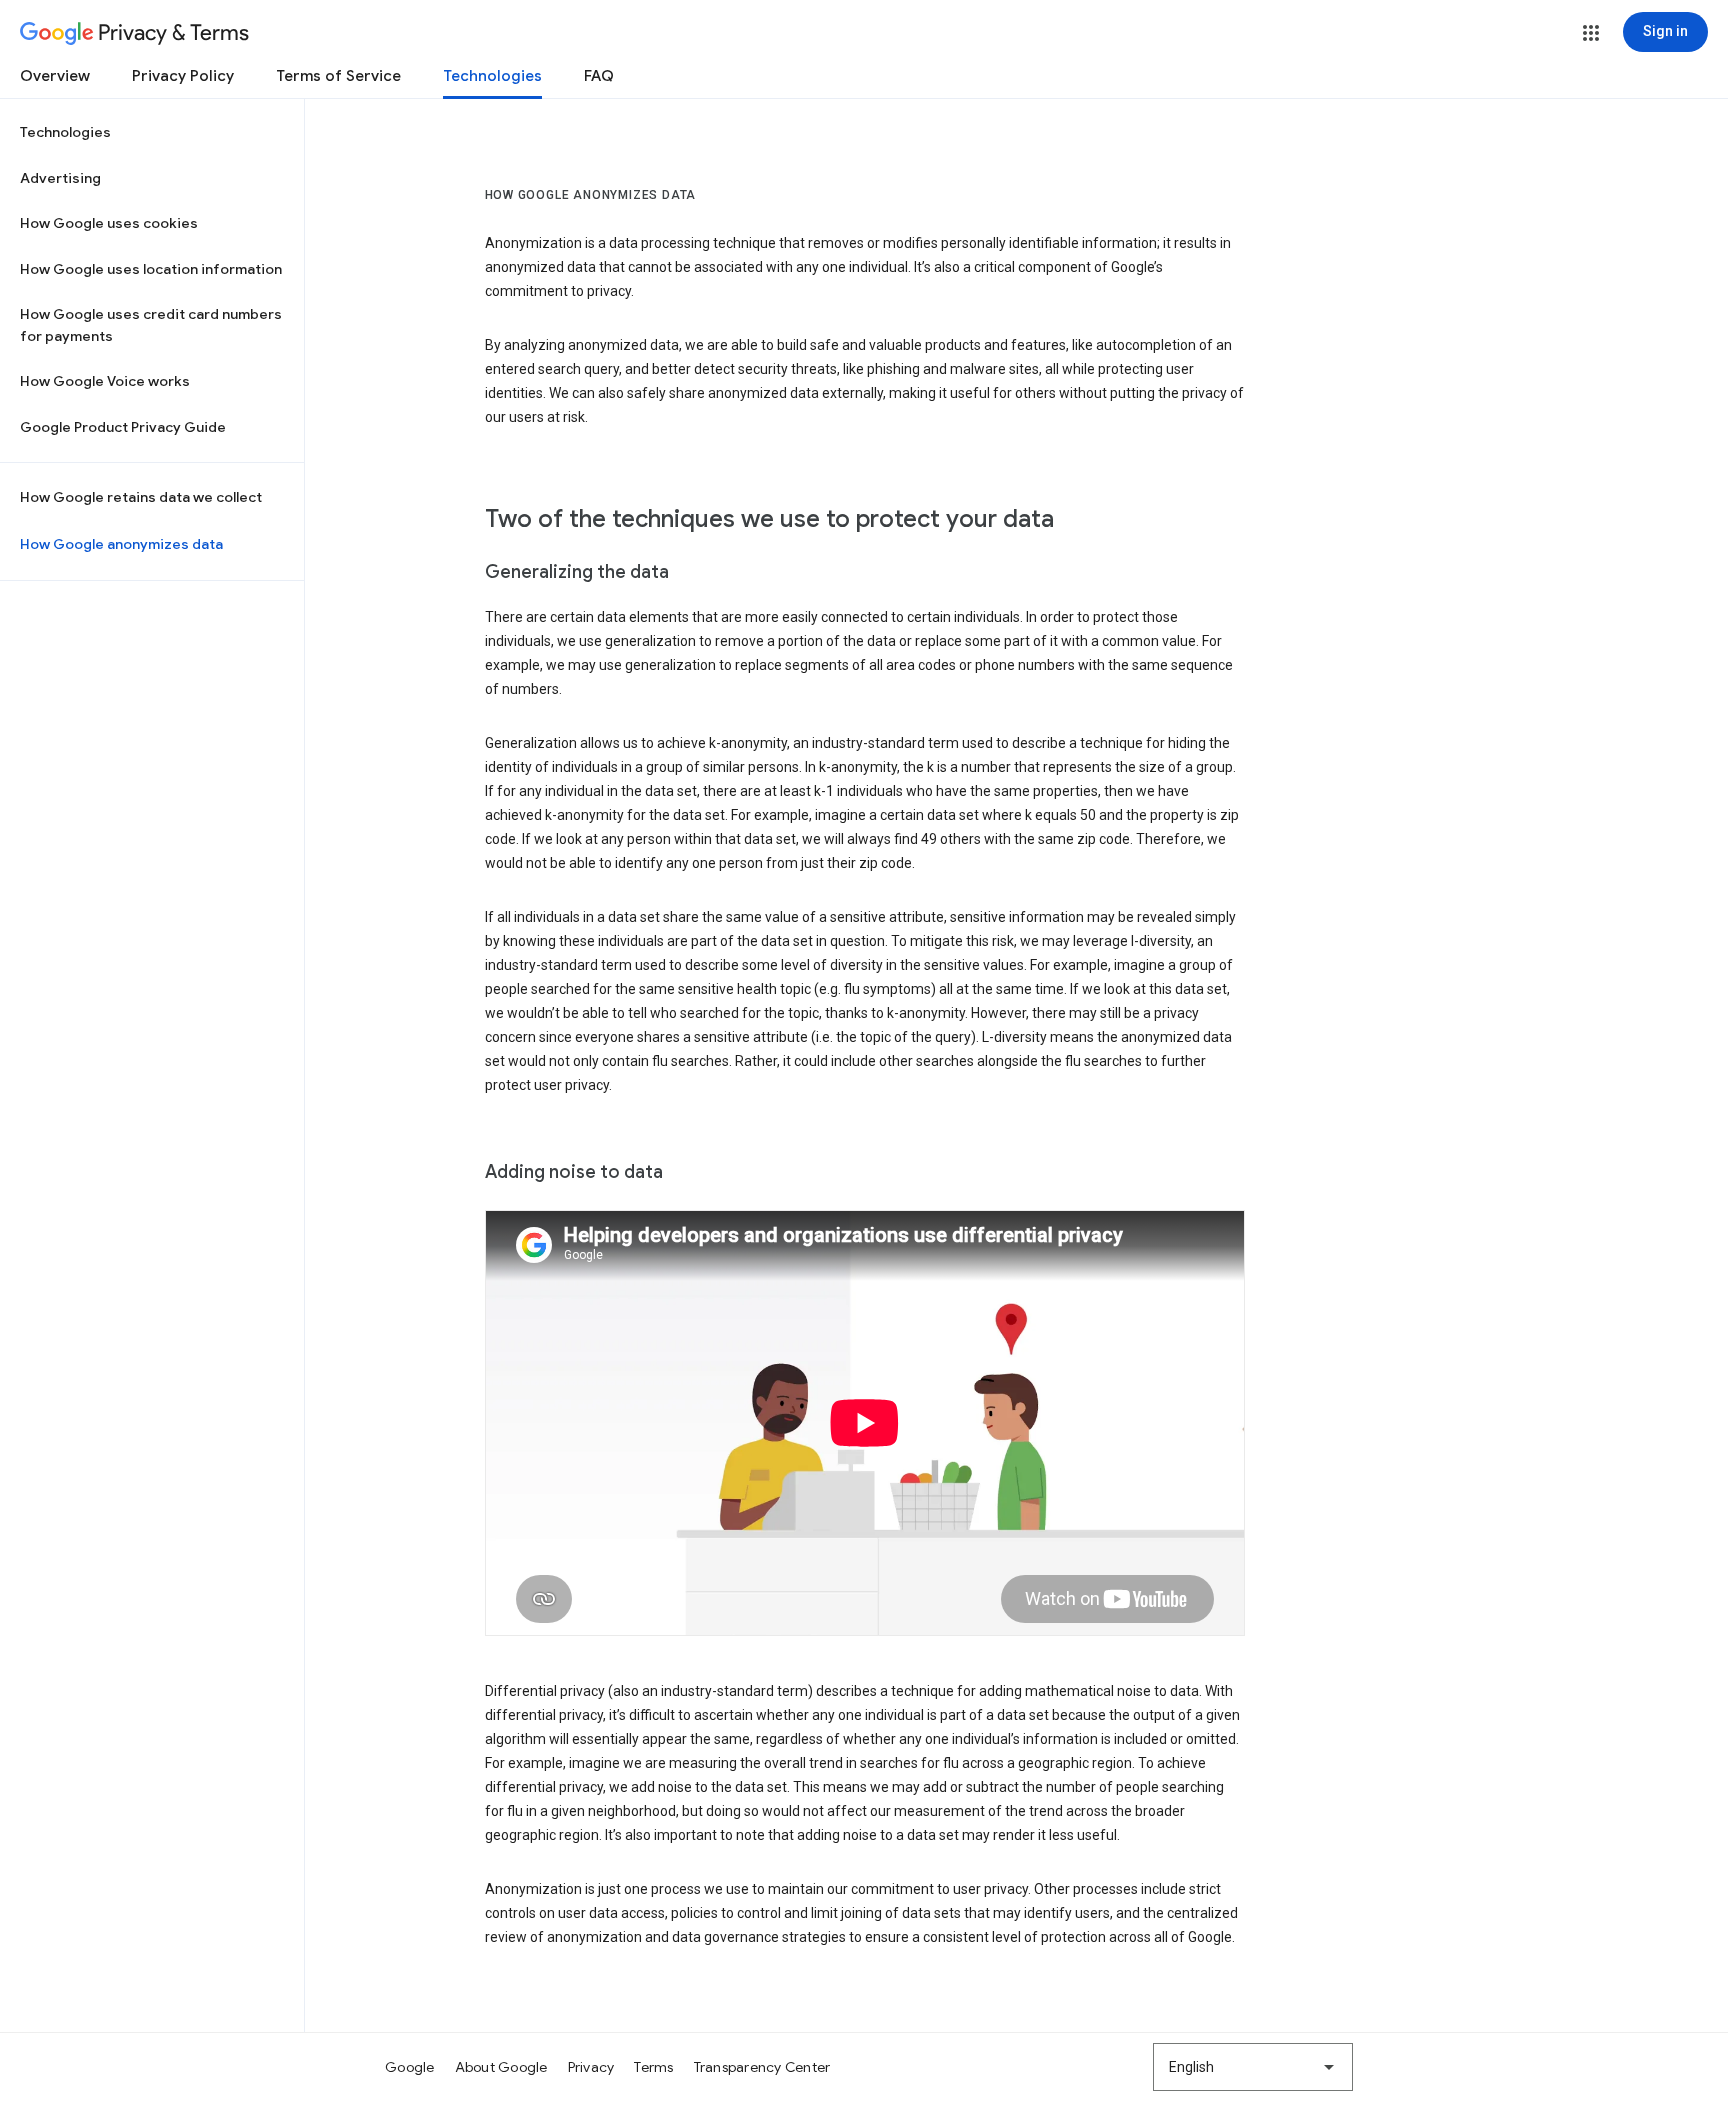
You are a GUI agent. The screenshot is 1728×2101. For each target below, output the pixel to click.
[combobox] (1253, 2067)
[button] (1591, 33)
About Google (501, 2067)
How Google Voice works (105, 381)
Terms (653, 2067)
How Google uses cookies (109, 223)
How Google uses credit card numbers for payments (151, 325)
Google (410, 2067)
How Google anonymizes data (121, 544)
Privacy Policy (183, 76)
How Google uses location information (151, 269)
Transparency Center (762, 2067)
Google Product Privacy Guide (123, 427)
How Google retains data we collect (141, 497)
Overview (55, 76)
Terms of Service (338, 76)
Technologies (492, 76)
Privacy (591, 2067)
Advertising (60, 178)
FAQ (599, 76)
